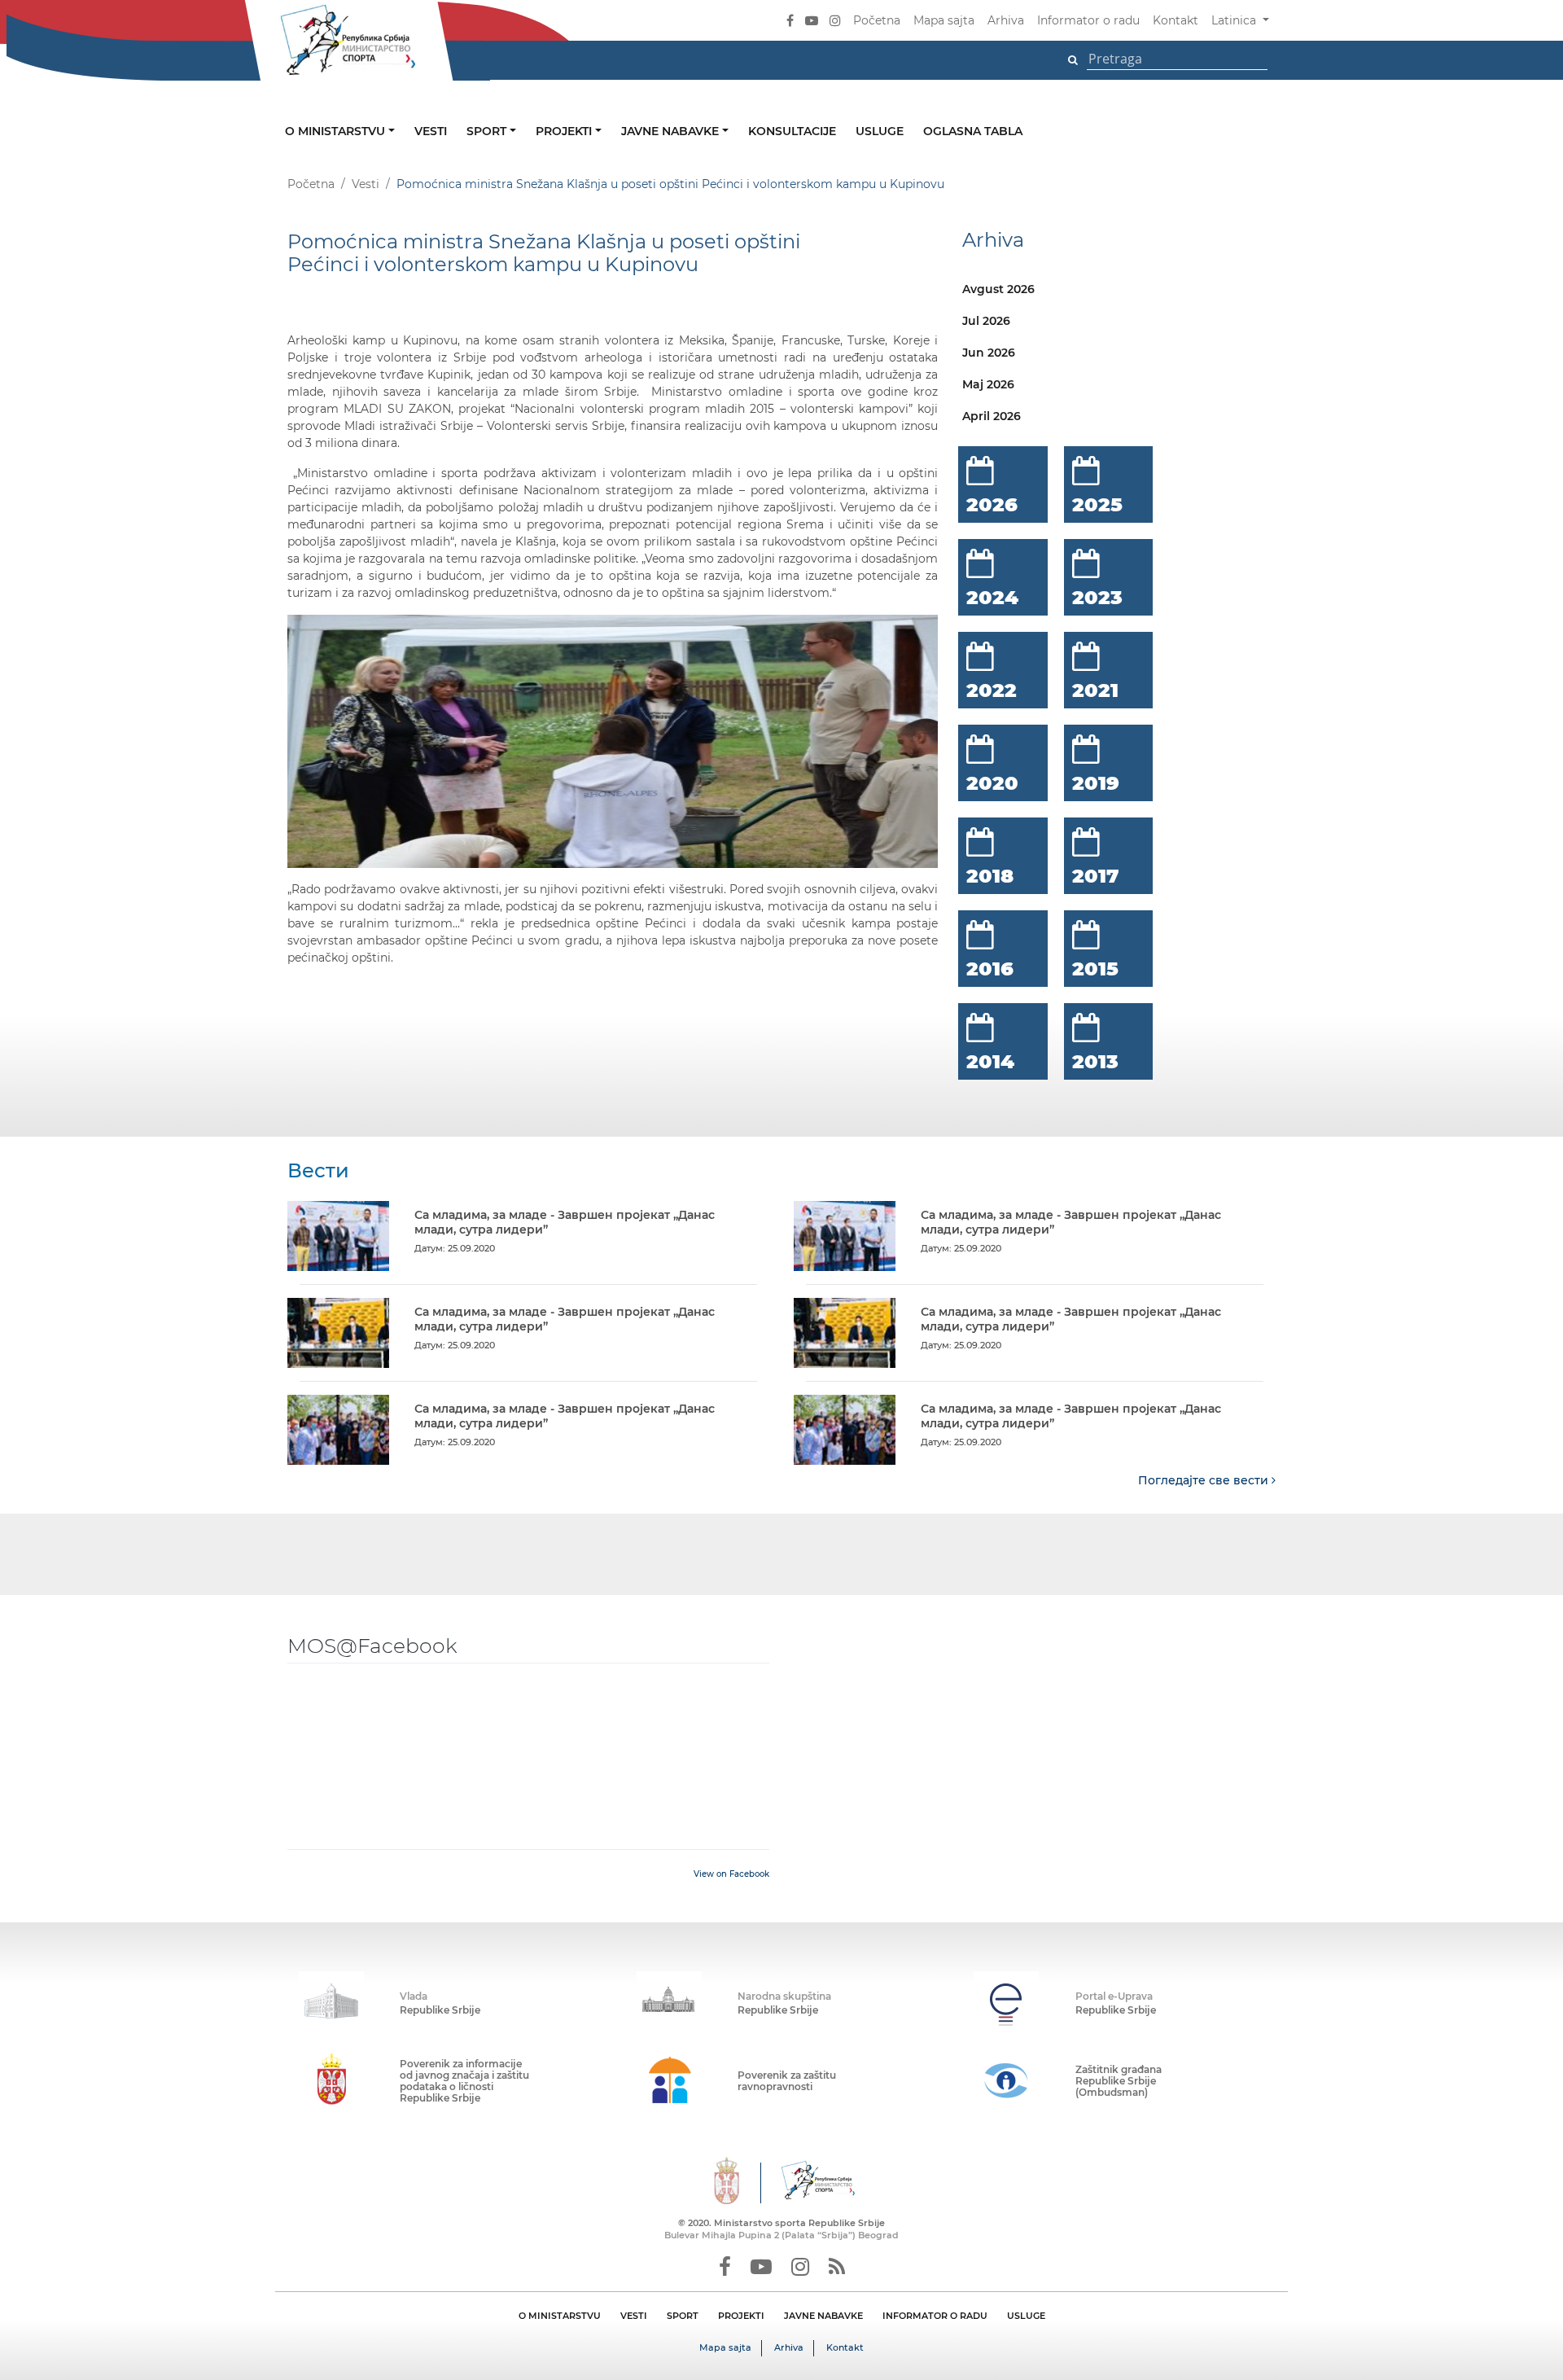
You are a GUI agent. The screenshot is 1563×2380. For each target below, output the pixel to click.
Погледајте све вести (1205, 1480)
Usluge (880, 131)
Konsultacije (792, 131)
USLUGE (1026, 2316)
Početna (877, 20)
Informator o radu (1088, 20)
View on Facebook (731, 1874)
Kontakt (1176, 20)
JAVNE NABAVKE (823, 2316)
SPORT (683, 2316)
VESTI (634, 2316)
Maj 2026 (988, 384)
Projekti (565, 131)
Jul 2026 (986, 321)
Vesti (431, 131)
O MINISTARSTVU (560, 2316)
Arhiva (1006, 20)
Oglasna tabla (973, 131)
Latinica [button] (1235, 20)
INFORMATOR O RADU (935, 2316)
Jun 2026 (989, 353)
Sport (488, 131)
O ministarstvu (337, 131)
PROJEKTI (741, 2316)
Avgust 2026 (998, 289)
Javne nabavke (672, 131)
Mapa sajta (944, 20)
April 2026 (992, 416)
